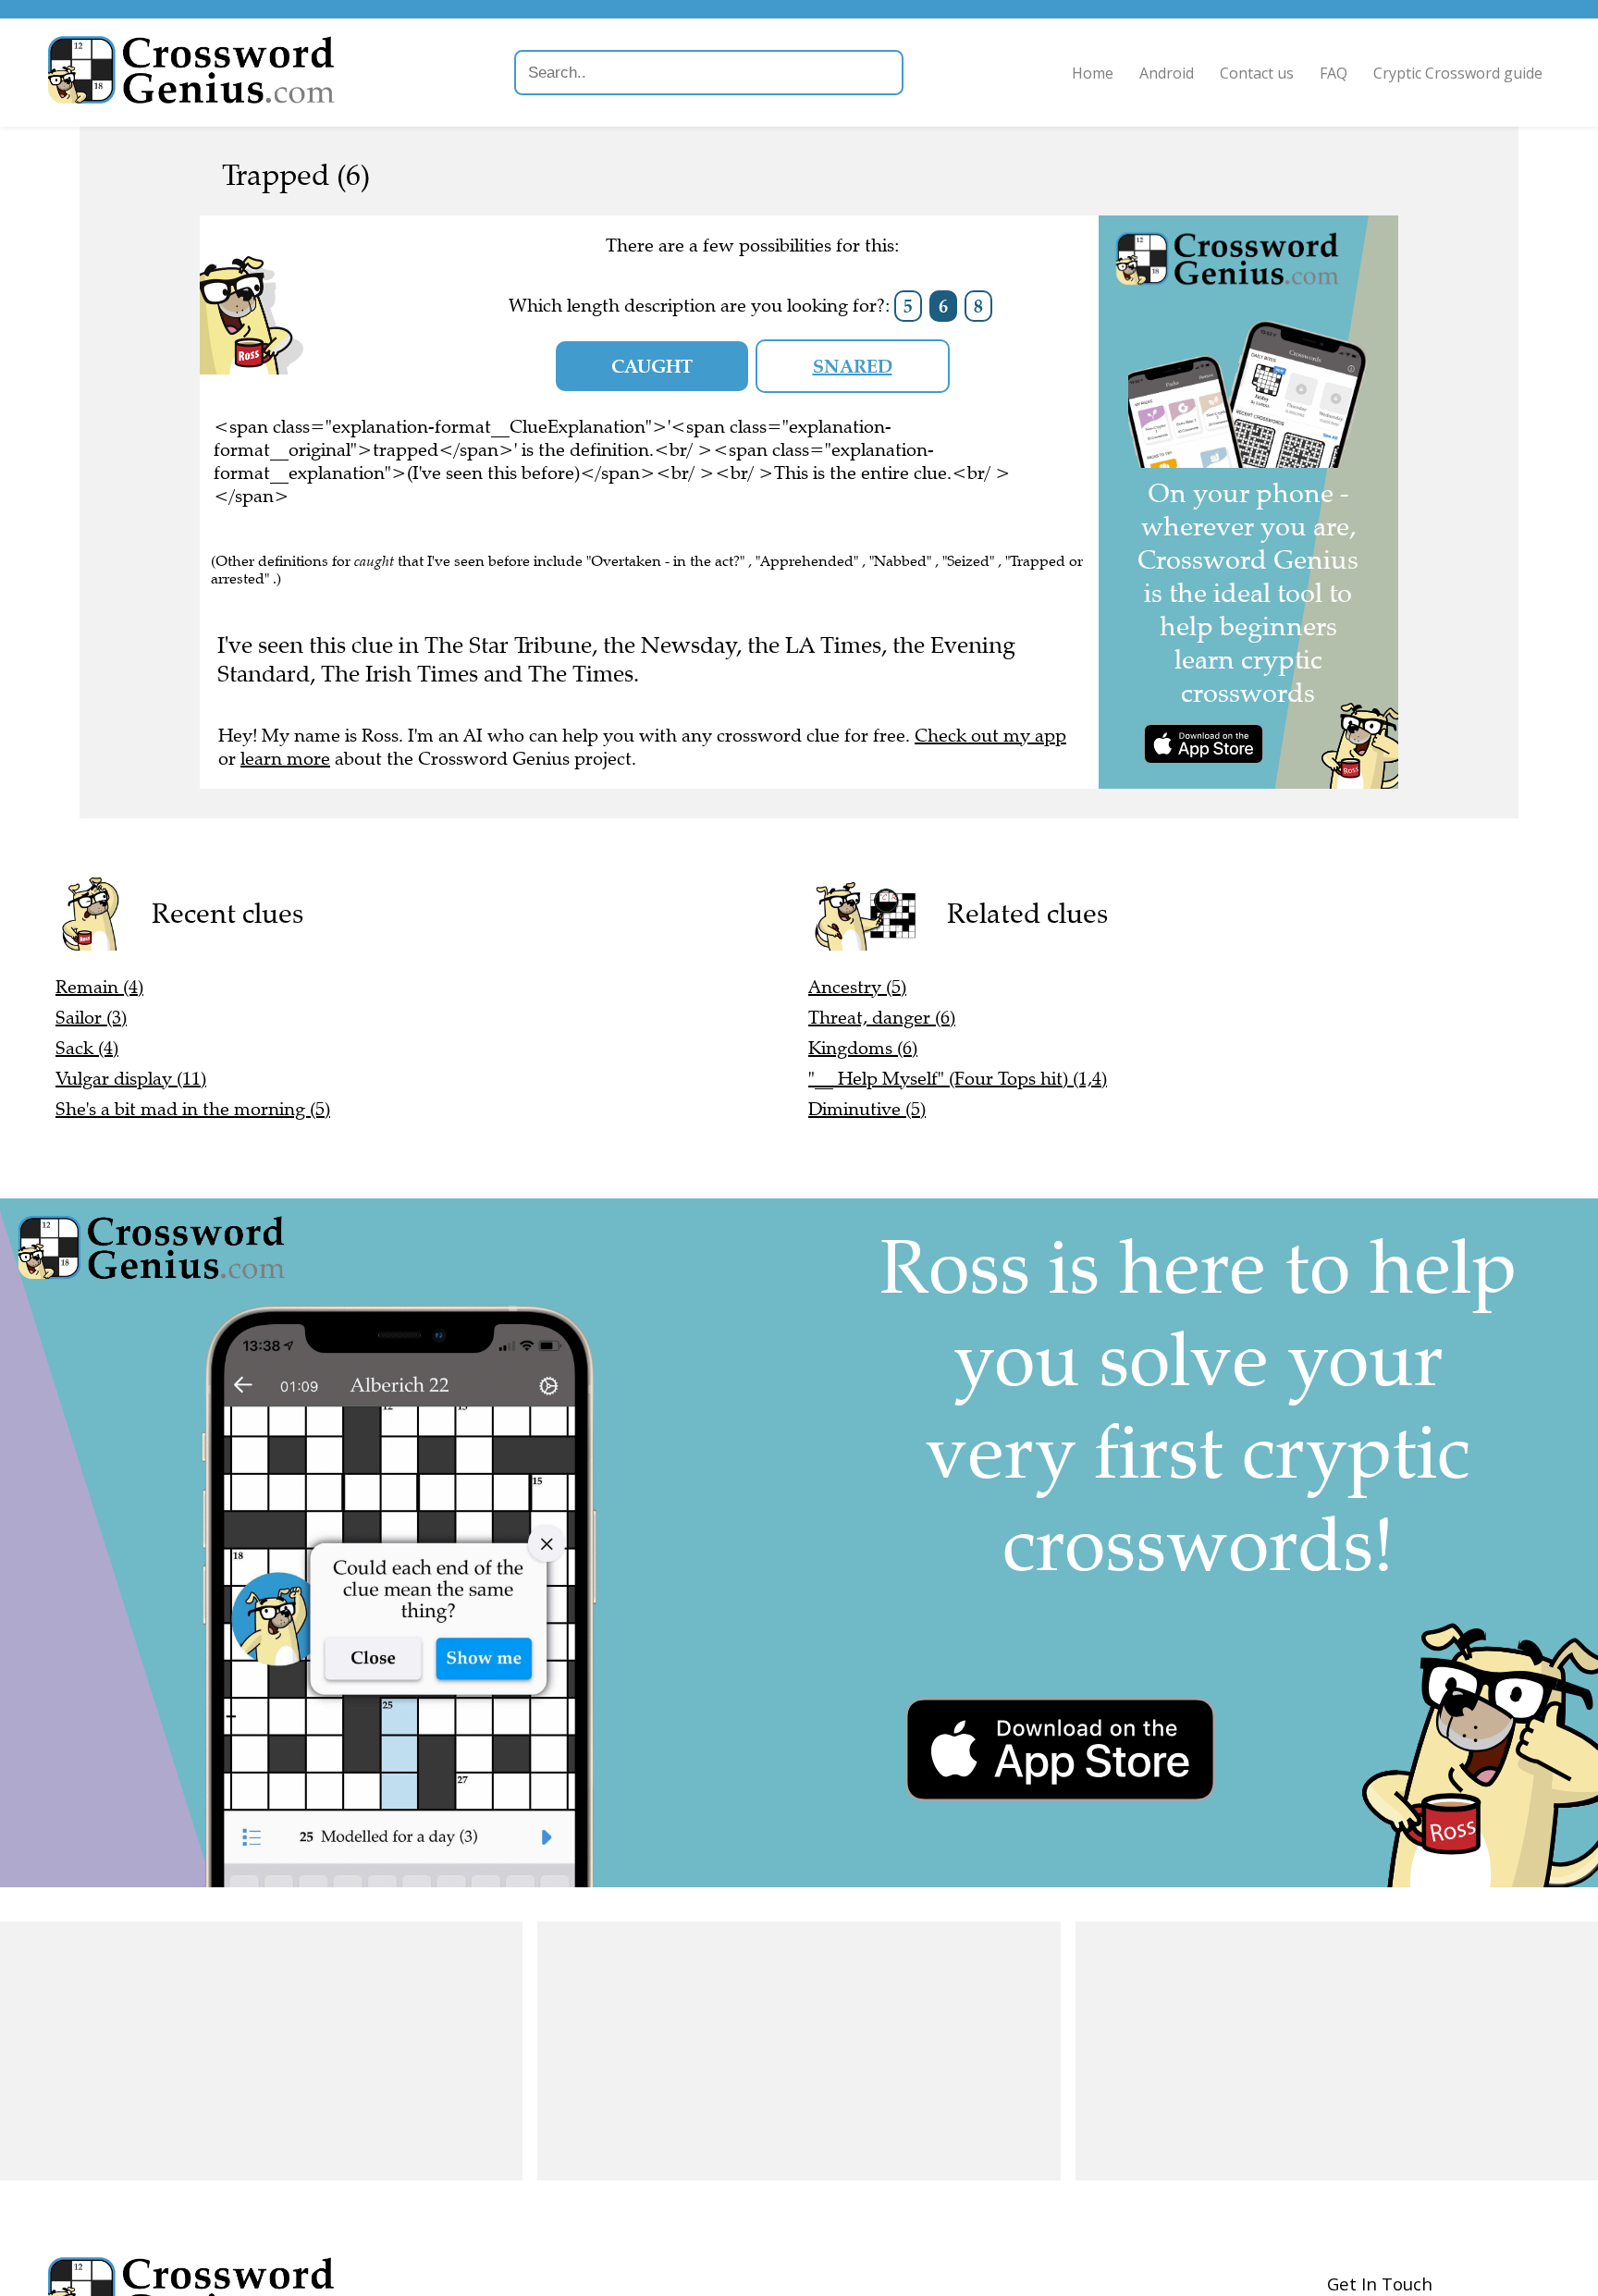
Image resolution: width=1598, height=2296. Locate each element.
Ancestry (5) (857, 987)
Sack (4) (87, 1048)
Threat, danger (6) (882, 1018)
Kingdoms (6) (863, 1048)
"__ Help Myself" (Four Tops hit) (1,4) (958, 1079)
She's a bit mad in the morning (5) (193, 1109)
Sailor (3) (91, 1018)
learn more (285, 759)
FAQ (1334, 73)
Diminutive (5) (867, 1109)
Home (1093, 73)
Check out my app (990, 736)
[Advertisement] (261, 2051)
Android (1167, 73)
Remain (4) (99, 987)
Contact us (1257, 73)
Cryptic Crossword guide (1458, 73)
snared (853, 366)
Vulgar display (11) (131, 1079)
